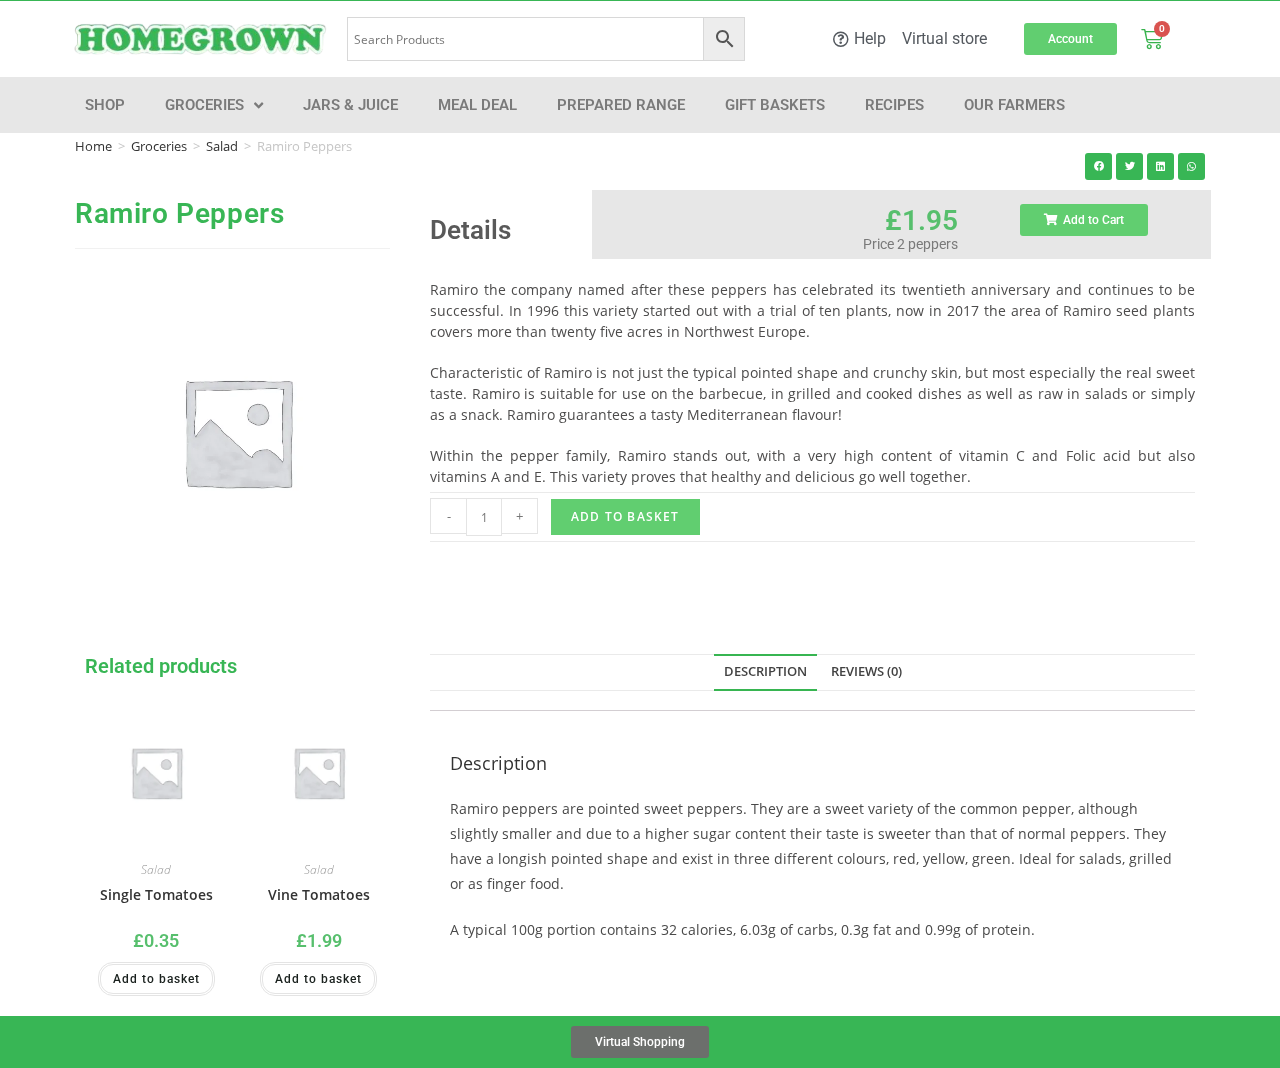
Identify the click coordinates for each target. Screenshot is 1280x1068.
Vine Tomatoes (319, 894)
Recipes (894, 105)
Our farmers (1014, 105)
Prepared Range (621, 105)
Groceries (204, 105)
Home (93, 146)
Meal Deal (477, 105)
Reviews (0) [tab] (866, 671)
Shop (105, 105)
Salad (222, 146)
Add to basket (625, 516)
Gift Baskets (775, 105)
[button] (1098, 166)
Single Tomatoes (156, 894)
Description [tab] (765, 671)
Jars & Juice (350, 105)
